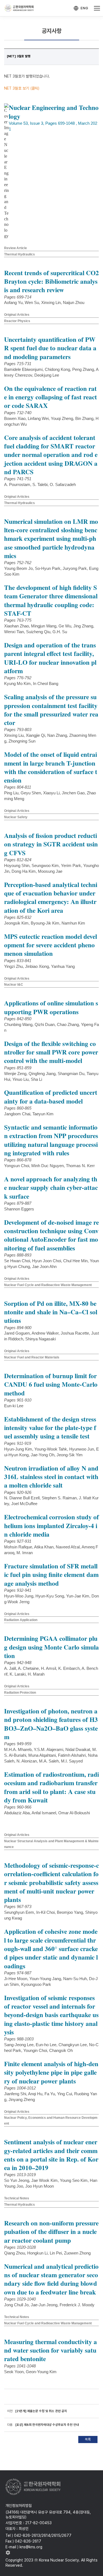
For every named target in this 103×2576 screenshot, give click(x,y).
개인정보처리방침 (19, 2506)
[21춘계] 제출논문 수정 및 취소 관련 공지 (41, 2411)
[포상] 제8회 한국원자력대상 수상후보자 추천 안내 (47, 2425)
